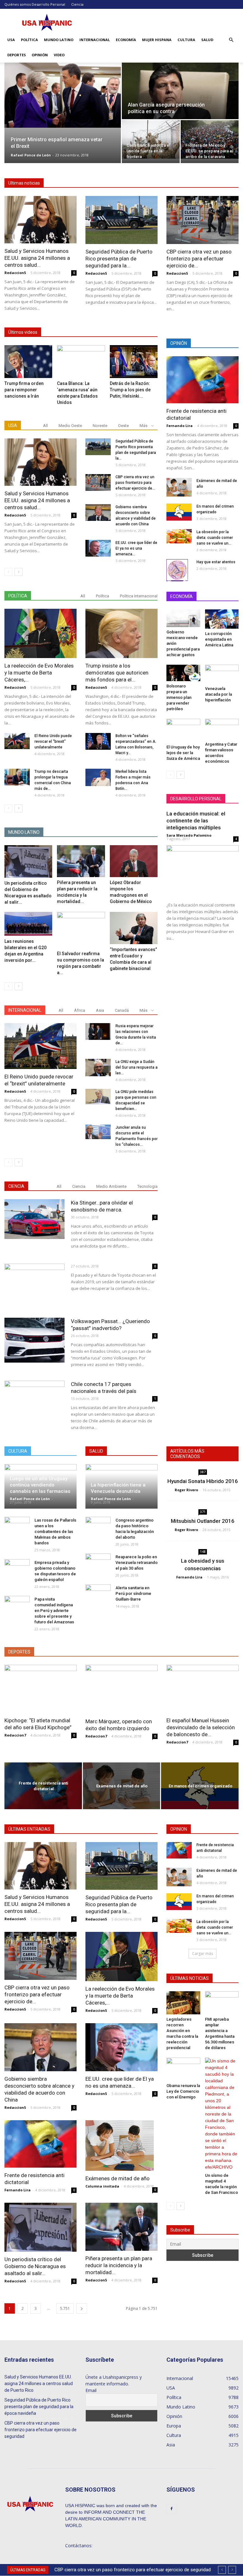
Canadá (122, 1010)
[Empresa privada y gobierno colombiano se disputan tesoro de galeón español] (17, 1569)
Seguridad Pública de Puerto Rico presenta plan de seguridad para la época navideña (39, 2407)
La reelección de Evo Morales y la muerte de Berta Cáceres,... (39, 673)
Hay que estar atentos (216, 562)
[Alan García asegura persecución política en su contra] (180, 95)
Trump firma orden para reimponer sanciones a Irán (24, 390)
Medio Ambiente (111, 1186)
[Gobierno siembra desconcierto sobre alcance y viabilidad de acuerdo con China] (98, 513)
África (80, 1010)
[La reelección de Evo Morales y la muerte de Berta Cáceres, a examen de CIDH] (40, 633)
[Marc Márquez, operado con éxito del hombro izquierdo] (121, 1689)
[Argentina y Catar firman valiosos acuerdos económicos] (222, 729)
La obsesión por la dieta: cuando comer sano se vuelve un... (215, 538)
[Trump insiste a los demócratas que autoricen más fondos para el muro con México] (121, 633)
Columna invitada (102, 2186)
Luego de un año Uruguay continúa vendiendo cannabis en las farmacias (40, 1485)
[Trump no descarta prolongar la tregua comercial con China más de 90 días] (17, 777)
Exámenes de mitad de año (118, 2178)
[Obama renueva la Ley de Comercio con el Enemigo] (183, 2069)
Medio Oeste (70, 426)
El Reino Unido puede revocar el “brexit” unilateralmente (53, 742)
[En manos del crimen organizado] (179, 512)
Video (59, 55)
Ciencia (77, 4)
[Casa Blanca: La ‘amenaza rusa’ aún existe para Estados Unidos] (81, 362)
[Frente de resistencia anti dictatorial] (202, 380)
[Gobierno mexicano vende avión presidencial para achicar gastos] (183, 618)
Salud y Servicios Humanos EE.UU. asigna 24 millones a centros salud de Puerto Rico (39, 2384)
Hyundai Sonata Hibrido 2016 (203, 1481)
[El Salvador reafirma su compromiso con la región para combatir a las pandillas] (81, 930)
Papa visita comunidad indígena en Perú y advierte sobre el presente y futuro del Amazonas (54, 1611)
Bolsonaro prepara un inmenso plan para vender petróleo (179, 697)
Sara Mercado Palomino (189, 835)
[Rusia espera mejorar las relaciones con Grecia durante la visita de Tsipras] (98, 1032)
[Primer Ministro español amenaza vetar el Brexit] (63, 95)
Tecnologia (147, 1186)
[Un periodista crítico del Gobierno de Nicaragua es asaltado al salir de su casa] (28, 861)
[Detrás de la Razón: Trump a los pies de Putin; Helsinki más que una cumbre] (134, 362)
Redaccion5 (15, 273)
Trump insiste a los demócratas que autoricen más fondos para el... (117, 673)
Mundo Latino (59, 40)
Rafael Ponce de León (31, 155)
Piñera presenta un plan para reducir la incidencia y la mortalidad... (119, 2265)
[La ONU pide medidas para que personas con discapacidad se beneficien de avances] (98, 1097)
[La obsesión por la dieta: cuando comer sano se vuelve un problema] (179, 536)
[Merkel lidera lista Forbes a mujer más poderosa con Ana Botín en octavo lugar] (98, 777)
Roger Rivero (186, 1490)
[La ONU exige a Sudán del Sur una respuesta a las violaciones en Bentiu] (98, 1068)
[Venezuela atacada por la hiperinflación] (222, 674)
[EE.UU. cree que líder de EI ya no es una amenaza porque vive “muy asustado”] (98, 548)
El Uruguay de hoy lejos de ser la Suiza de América (183, 753)
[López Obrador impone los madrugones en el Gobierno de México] (134, 861)
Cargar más (202, 1953)
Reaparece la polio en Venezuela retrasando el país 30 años (137, 1563)
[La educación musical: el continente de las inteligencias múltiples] (202, 871)
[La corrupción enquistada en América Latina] (222, 619)
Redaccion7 (15, 1735)
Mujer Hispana (157, 40)
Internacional (95, 40)
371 (203, 1512)
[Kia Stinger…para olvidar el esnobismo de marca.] (34, 1219)
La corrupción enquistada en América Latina (219, 639)
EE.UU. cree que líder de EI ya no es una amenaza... (136, 548)
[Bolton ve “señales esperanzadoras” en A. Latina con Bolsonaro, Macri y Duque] (98, 741)
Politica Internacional (139, 596)
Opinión (40, 55)
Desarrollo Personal (48, 4)
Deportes (17, 55)
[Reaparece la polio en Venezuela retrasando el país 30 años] (98, 1563)
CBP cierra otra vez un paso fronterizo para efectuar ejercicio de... (199, 259)
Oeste (123, 426)
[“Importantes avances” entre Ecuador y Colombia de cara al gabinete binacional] (134, 928)
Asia (100, 1010)
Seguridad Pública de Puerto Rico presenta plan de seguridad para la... (119, 259)
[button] (231, 40)
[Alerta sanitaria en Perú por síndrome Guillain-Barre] (98, 1594)
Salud (207, 40)
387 (203, 1472)
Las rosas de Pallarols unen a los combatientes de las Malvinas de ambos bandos (55, 1532)
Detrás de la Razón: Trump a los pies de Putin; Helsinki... (130, 390)
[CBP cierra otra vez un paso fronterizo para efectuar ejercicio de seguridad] (202, 220)
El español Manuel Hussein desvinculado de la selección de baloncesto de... (201, 1727)
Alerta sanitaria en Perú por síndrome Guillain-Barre (133, 1593)
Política (29, 40)
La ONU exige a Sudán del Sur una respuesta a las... (137, 1067)
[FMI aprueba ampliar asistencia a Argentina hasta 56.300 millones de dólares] (222, 2003)
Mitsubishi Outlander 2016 (203, 1521)
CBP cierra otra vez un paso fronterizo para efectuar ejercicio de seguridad (40, 2430)
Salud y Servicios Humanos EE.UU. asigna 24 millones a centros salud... (37, 258)
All (45, 426)
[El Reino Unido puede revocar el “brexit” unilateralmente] (17, 741)
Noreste (100, 426)
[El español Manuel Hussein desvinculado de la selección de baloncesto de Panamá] (202, 1689)
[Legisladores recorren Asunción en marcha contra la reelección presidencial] (183, 2003)
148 (203, 1552)
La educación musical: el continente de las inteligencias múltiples (196, 821)
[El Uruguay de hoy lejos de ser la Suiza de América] (183, 731)
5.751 (65, 2308)
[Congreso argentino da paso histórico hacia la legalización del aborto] (98, 1526)
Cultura (186, 40)
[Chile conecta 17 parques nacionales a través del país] (34, 1398)
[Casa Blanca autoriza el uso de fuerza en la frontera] (151, 139)
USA (11, 40)
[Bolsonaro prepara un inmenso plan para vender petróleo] (183, 673)
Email (91, 2390)
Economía (126, 40)
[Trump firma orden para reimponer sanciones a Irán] (28, 362)
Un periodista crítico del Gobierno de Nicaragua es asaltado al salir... (35, 2266)
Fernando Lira (180, 426)
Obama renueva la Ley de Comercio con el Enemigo (183, 2091)
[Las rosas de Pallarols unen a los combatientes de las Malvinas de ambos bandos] (17, 1526)
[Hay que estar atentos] (179, 570)
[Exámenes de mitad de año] (179, 487)
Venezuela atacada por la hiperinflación (218, 694)
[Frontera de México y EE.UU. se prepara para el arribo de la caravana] (210, 139)
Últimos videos (23, 332)
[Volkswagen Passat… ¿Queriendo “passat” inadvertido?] (34, 1340)
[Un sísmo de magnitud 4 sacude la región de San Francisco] (222, 2114)
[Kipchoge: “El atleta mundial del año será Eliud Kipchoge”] (40, 1689)
